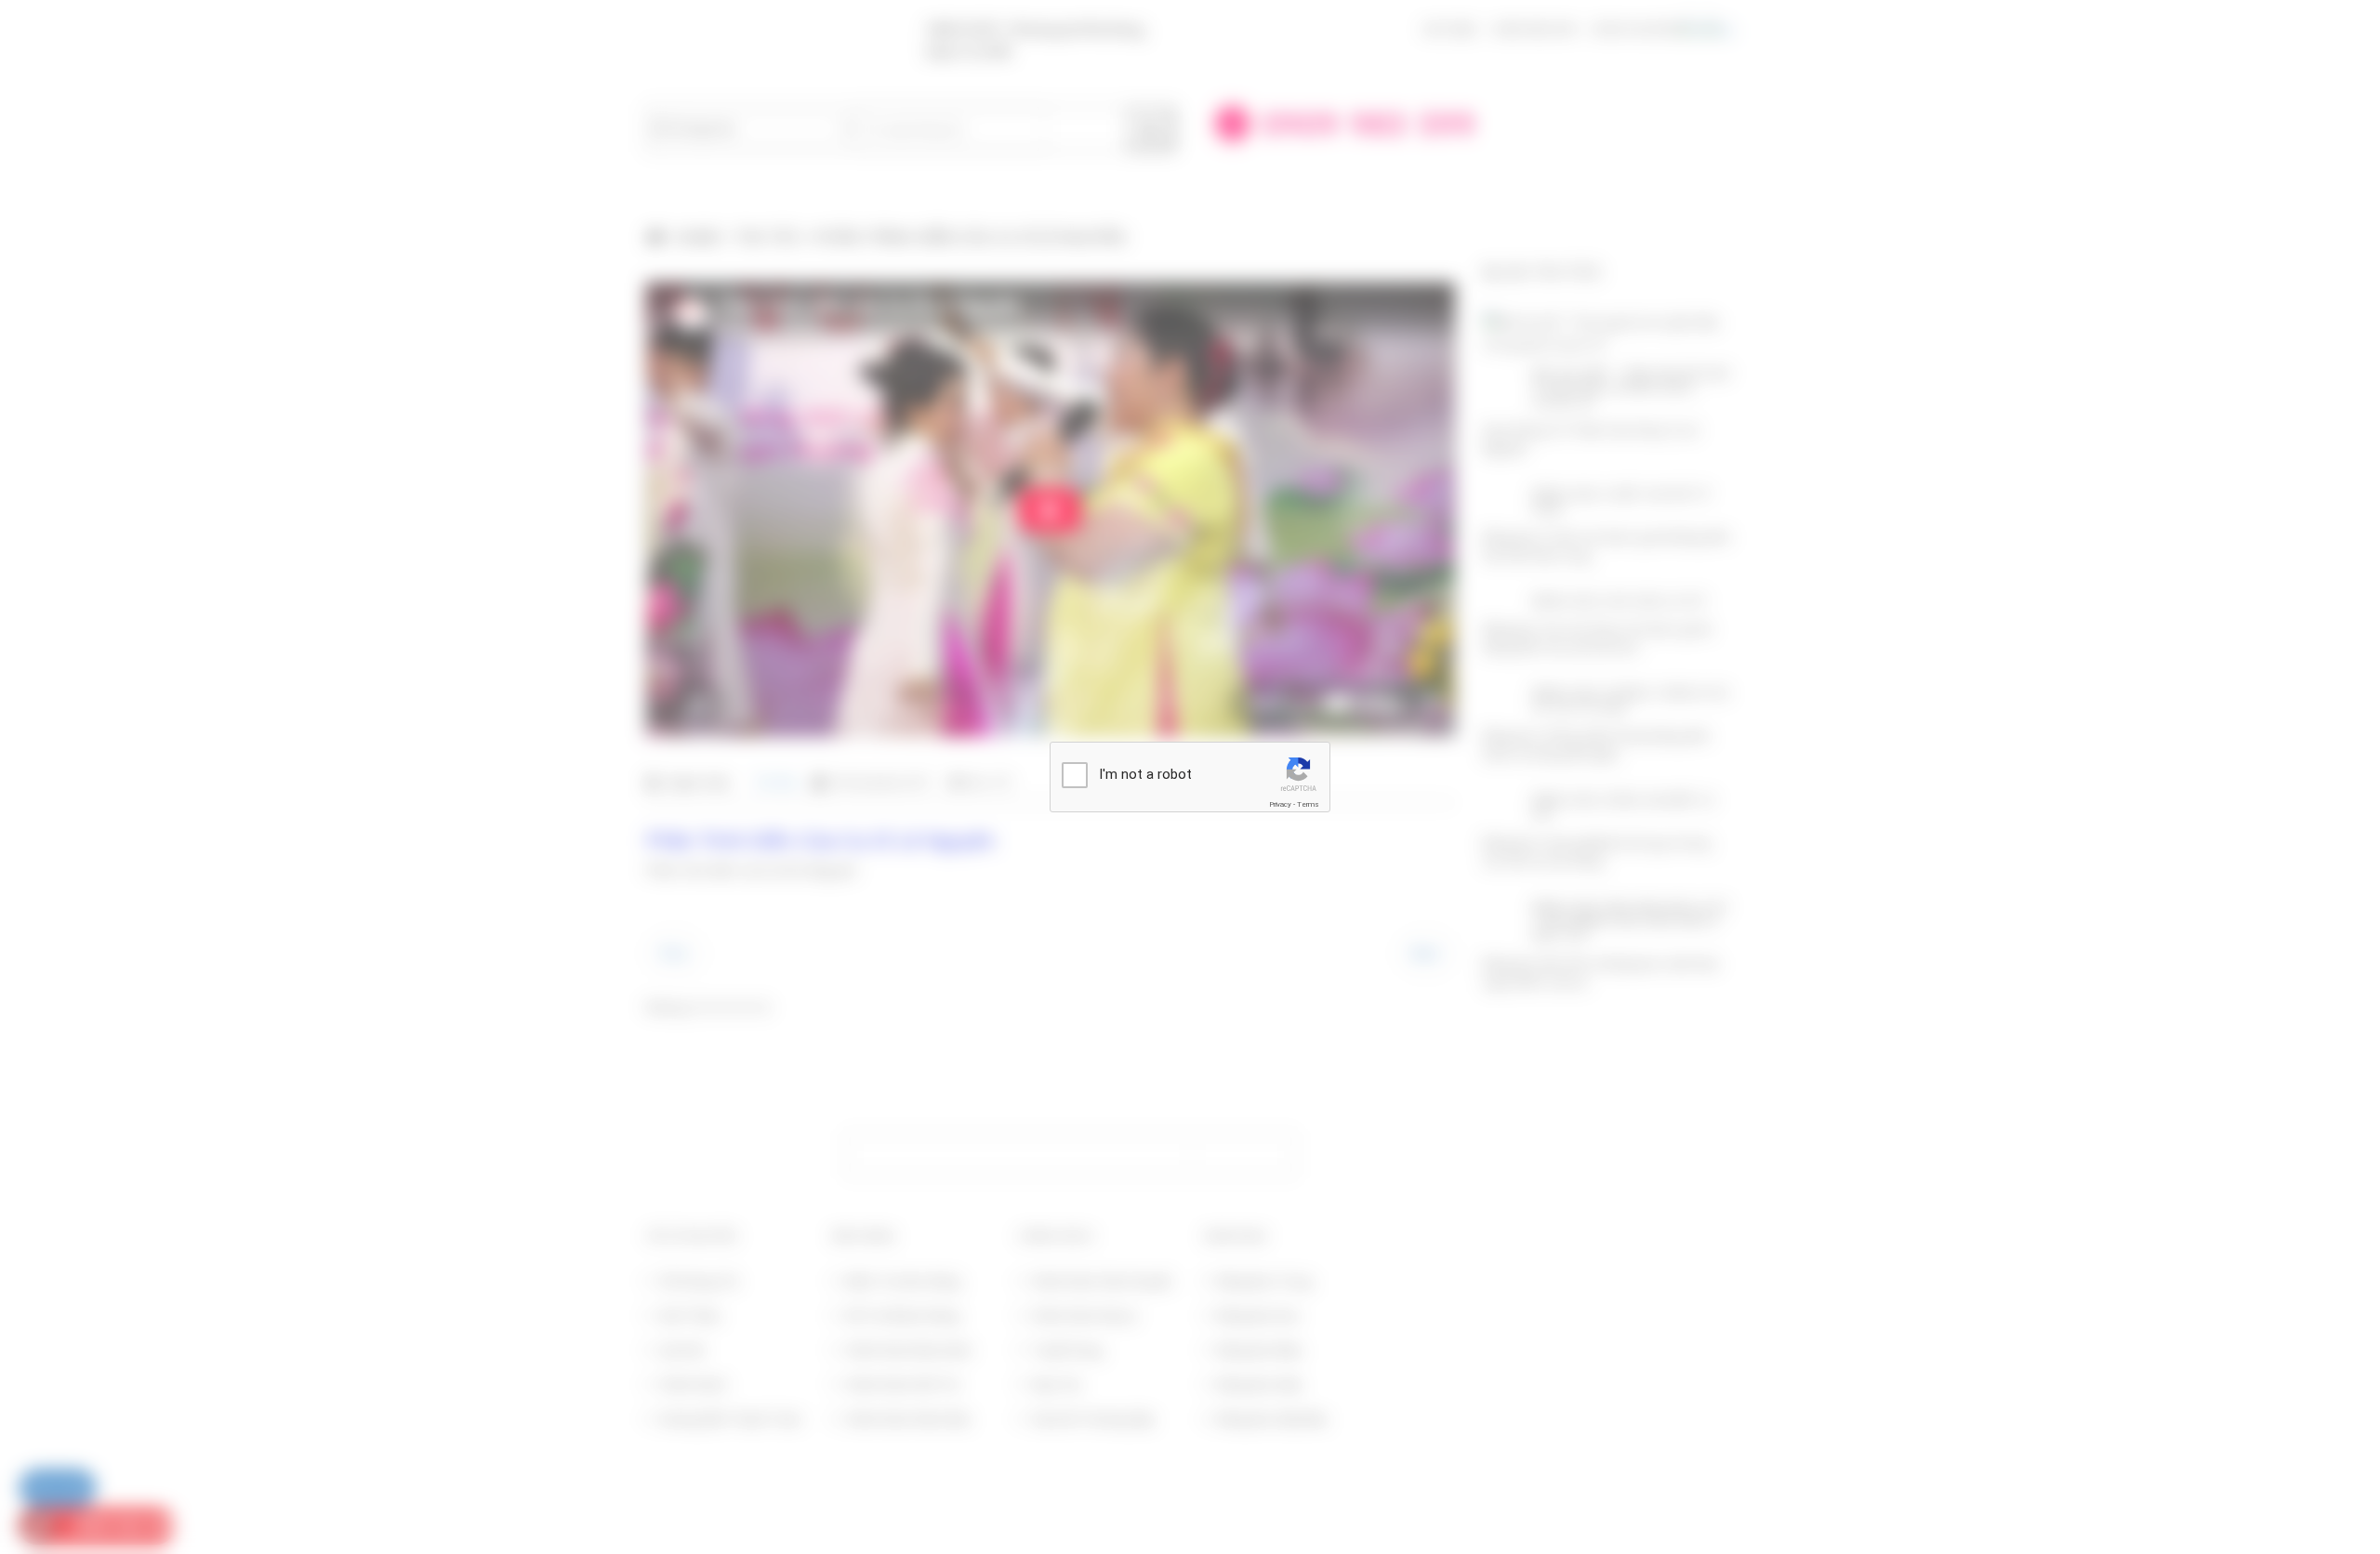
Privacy (1280, 804)
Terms (1308, 804)
